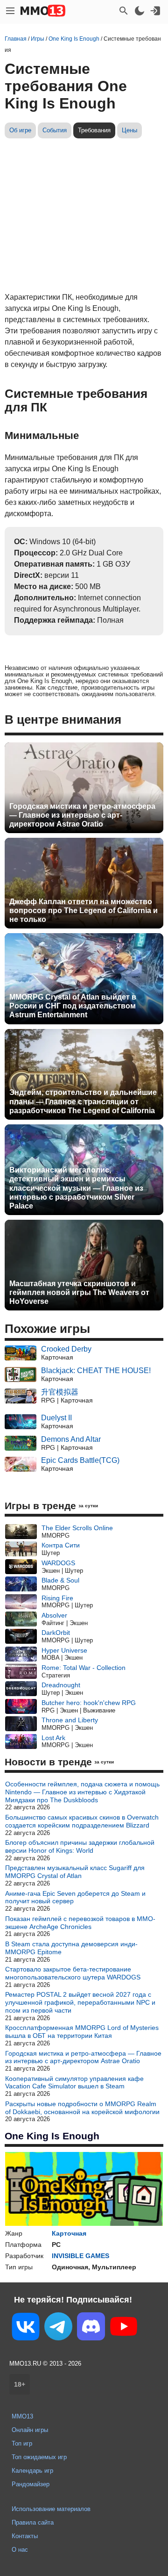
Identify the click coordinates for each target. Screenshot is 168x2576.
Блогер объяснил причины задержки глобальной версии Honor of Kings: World (80, 1846)
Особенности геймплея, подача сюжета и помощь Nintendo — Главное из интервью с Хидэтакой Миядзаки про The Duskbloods (82, 1792)
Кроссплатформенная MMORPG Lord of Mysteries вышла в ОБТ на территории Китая (82, 2032)
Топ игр (22, 2443)
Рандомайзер (31, 2484)
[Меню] (10, 11)
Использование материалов (51, 2509)
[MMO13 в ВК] (26, 2328)
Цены (129, 130)
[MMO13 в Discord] (91, 2328)
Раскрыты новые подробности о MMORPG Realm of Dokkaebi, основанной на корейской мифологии (82, 2108)
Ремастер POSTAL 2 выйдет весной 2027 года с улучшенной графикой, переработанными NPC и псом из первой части (80, 2002)
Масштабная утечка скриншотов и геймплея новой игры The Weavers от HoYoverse (79, 1292)
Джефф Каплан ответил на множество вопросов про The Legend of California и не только (84, 910)
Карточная (69, 2233)
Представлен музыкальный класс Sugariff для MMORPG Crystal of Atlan (75, 1872)
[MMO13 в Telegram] (58, 2328)
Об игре (20, 130)
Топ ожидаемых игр (39, 2457)
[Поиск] (124, 11)
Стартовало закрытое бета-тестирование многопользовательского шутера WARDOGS (73, 1973)
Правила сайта (33, 2522)
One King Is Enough (52, 2136)
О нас (20, 2550)
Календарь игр (32, 2471)
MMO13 (22, 2416)
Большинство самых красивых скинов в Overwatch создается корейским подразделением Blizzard (82, 1821)
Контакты (25, 2536)
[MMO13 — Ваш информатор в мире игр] (43, 11)
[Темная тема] (140, 11)
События (55, 130)
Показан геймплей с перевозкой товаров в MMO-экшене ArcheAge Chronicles (80, 1923)
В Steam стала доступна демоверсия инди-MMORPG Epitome (71, 1948)
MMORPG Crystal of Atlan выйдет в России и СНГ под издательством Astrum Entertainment (73, 1006)
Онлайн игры (30, 2430)
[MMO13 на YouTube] (124, 2328)
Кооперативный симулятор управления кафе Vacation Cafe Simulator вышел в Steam (74, 2083)
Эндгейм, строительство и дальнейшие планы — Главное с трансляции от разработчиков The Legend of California (83, 1101)
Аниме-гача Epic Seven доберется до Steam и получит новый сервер (75, 1897)
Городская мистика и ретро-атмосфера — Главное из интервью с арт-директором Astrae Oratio (82, 815)
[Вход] (155, 11)
